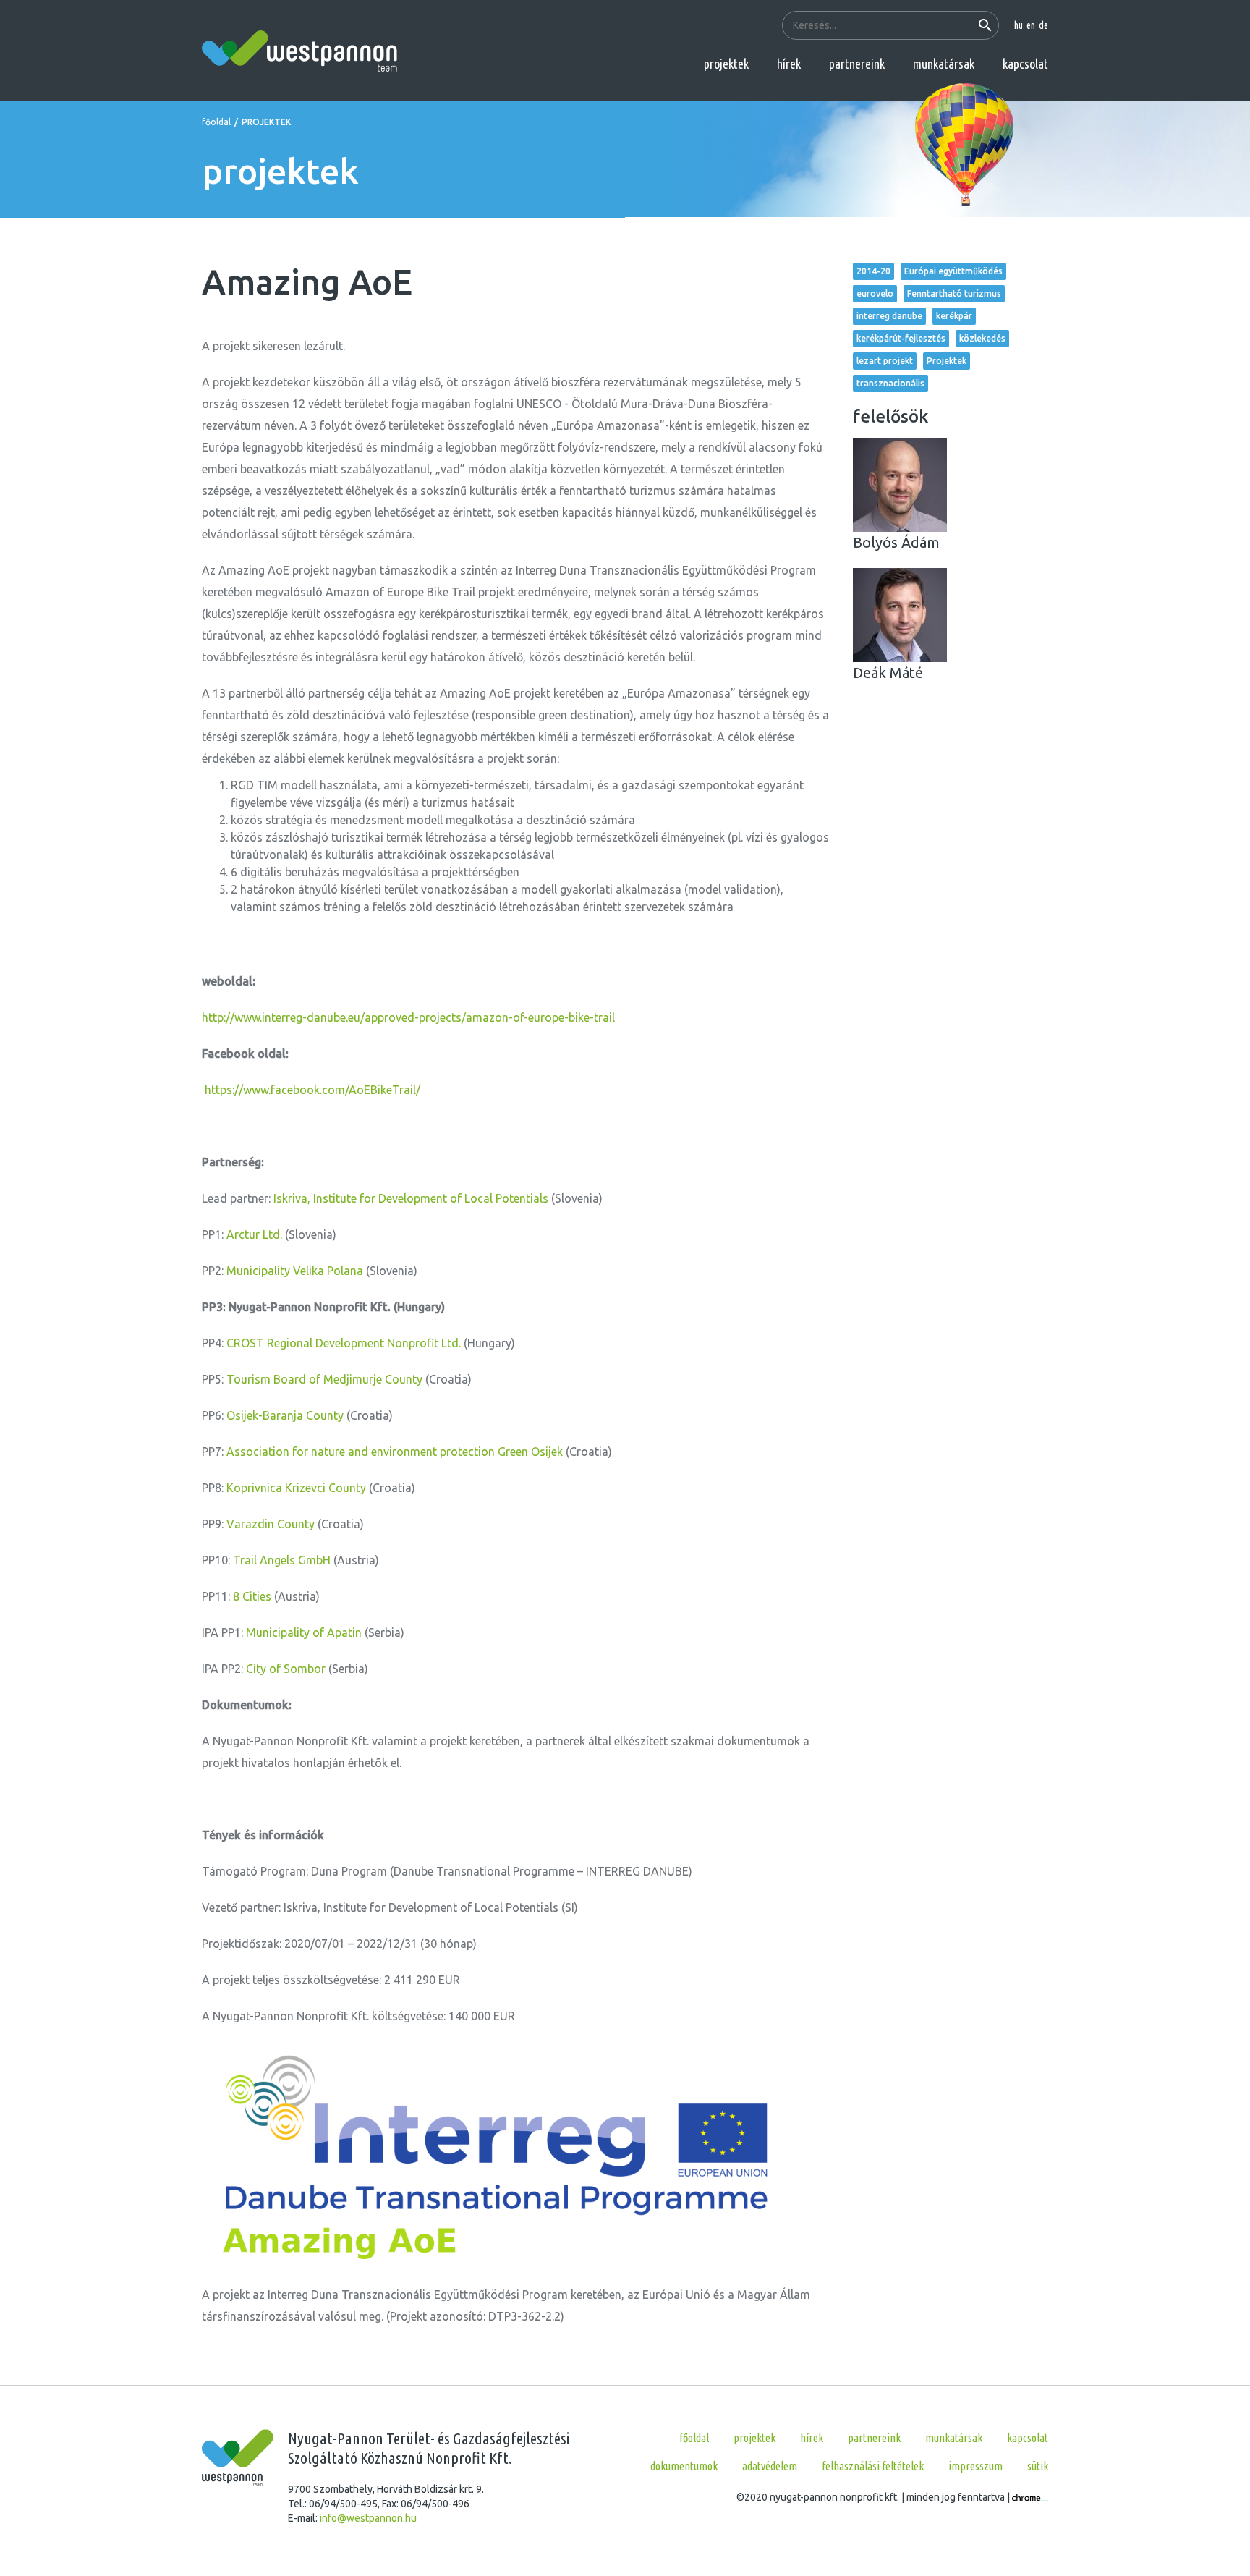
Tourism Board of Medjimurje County (324, 1379)
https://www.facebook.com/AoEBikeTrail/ (312, 1090)
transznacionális (890, 383)
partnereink (857, 64)
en (1031, 25)
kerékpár (954, 316)
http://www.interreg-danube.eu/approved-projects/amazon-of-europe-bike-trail (408, 1017)
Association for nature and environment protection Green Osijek (395, 1452)
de (1043, 25)
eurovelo (875, 293)
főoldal (216, 122)
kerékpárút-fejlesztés (901, 338)
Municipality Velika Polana (295, 1271)
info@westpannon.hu (368, 2518)
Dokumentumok (684, 2466)
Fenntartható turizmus (954, 293)
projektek (726, 64)
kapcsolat (1025, 64)
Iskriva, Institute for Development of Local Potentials (411, 1198)
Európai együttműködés (953, 271)
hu (1019, 25)
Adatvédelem (770, 2466)
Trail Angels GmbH (282, 1560)
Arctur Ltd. (254, 1234)
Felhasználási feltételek (873, 2466)
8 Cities (252, 1596)
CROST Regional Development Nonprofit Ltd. (344, 1343)
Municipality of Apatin (304, 1632)
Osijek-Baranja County (285, 1415)
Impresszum (975, 2466)
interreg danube (889, 316)
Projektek (947, 361)
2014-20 (873, 271)
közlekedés (982, 338)
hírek (789, 64)
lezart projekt (885, 361)
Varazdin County (271, 1524)
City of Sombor (286, 1669)
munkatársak (944, 64)
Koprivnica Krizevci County (296, 1488)
